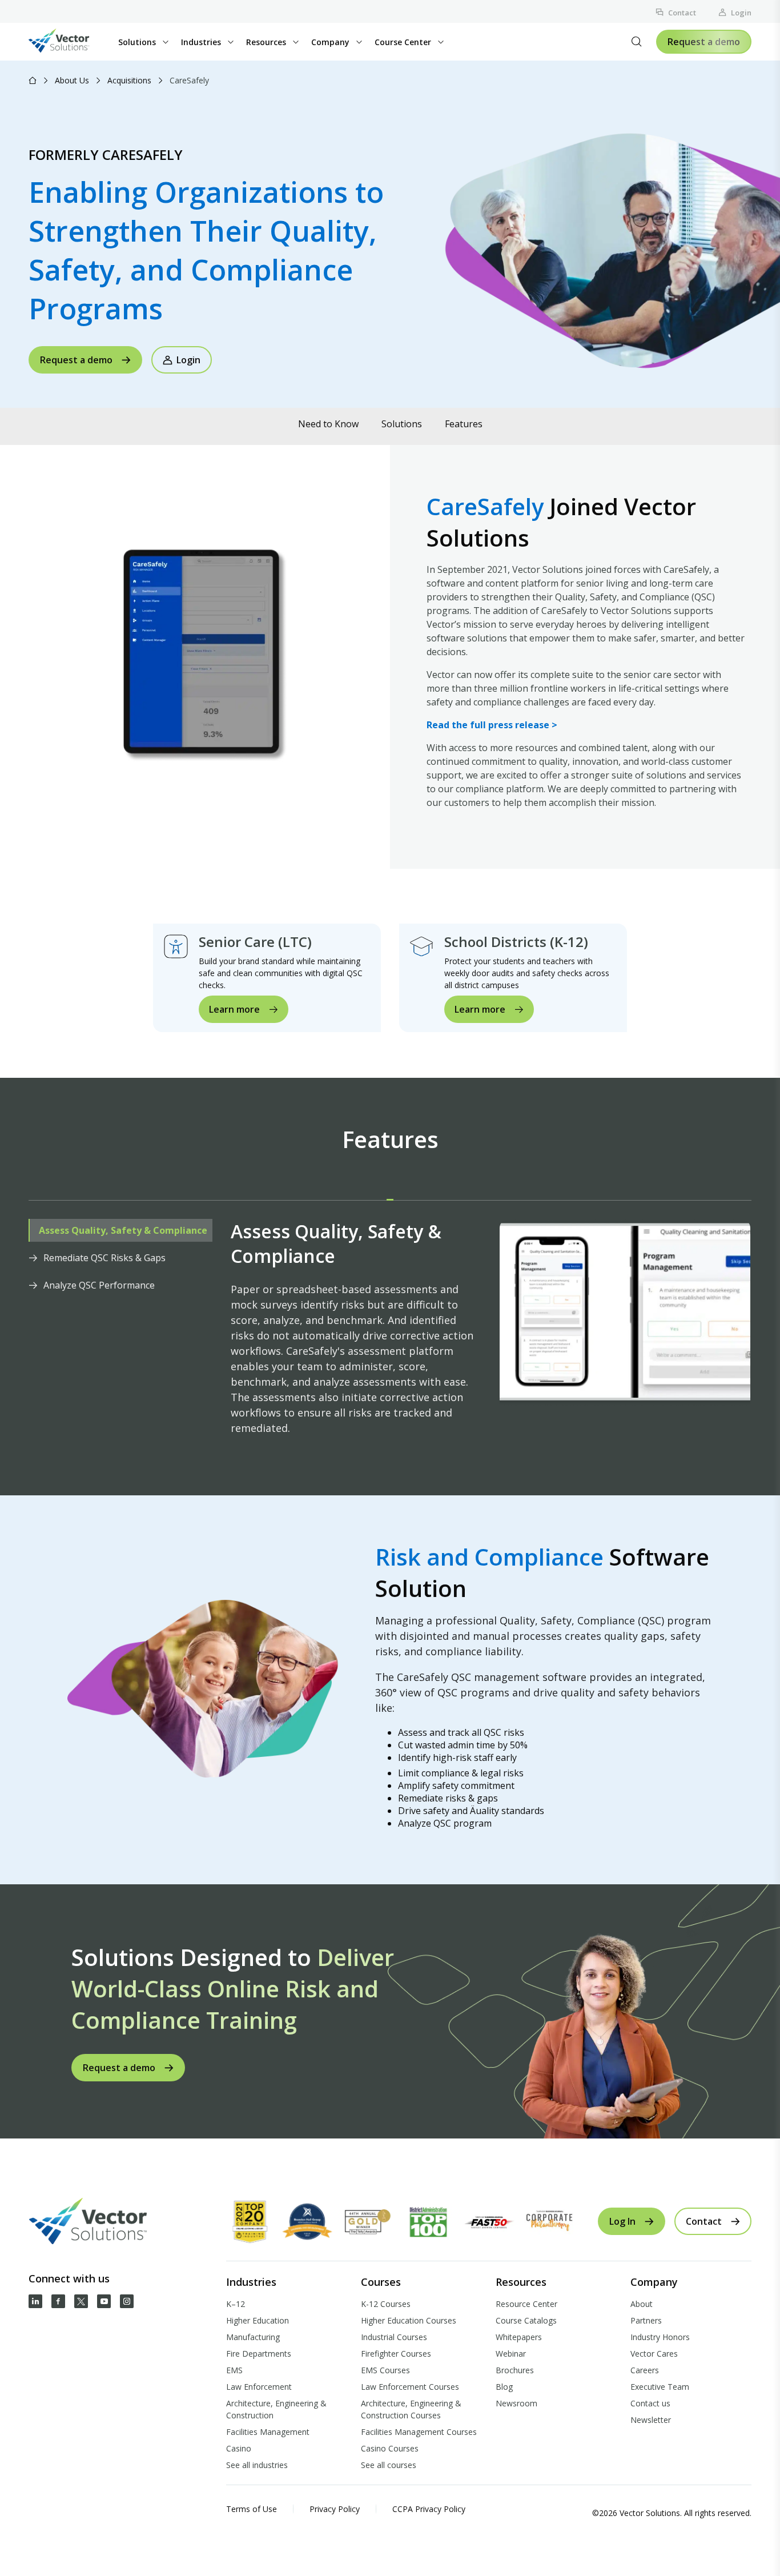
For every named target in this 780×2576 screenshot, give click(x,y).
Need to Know (328, 424)
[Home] (33, 80)
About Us (72, 80)
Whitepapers (519, 2337)
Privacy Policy (335, 2509)
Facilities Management (268, 2432)
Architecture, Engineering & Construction (276, 2409)
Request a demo (704, 42)
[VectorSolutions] (71, 42)
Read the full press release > (492, 725)
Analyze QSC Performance (99, 1285)
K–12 (236, 2304)
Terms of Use (252, 2509)
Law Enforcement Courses (410, 2387)
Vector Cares (654, 2354)
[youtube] (104, 2301)
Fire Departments (259, 2354)
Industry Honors (660, 2337)
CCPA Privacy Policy (429, 2509)
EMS (234, 2370)
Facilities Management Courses (419, 2432)
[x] (81, 2301)
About (642, 2304)
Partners (646, 2320)
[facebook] (58, 2301)
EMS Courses (385, 2370)
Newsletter (651, 2420)
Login (741, 13)
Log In (622, 2221)
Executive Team (660, 2387)
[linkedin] (35, 2301)
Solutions (402, 424)
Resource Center (526, 2304)
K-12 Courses (386, 2304)
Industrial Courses (394, 2337)
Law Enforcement (259, 2387)
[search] (637, 42)
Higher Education (258, 2320)
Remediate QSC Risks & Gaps (104, 1258)
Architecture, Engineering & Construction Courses (411, 2409)
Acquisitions (129, 80)
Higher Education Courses (409, 2320)
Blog (504, 2387)
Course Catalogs (526, 2320)
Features (464, 424)
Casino (239, 2448)
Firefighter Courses (396, 2354)
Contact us (650, 2403)
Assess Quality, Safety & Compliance (123, 1230)
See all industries (257, 2465)
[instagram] (127, 2301)
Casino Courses (390, 2448)
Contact (682, 13)
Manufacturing (253, 2337)
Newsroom (516, 2403)
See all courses (389, 2465)
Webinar (511, 2354)
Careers (645, 2370)
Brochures (515, 2370)
